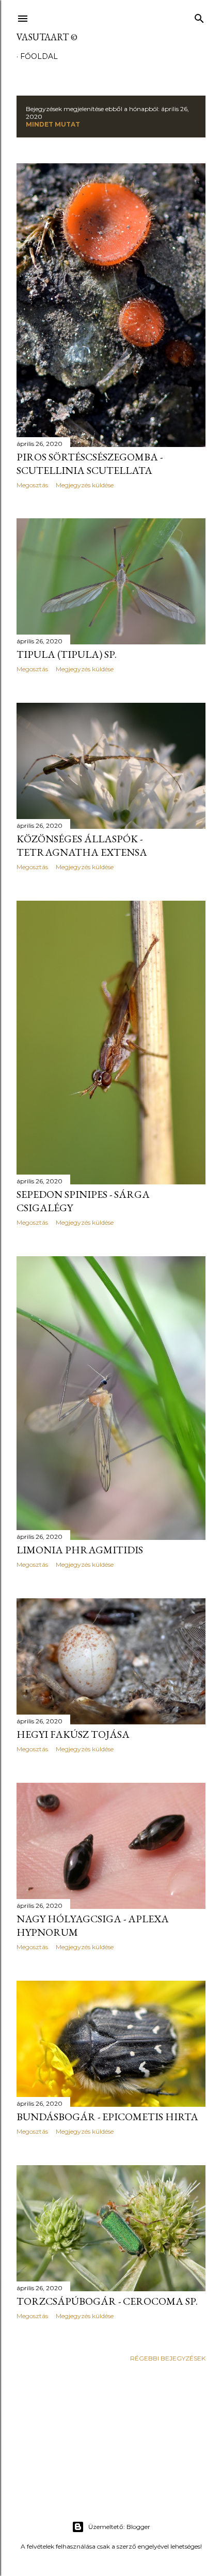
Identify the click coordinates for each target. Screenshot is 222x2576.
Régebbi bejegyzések (168, 2358)
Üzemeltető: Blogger (119, 2527)
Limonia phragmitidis (80, 1550)
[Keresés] (199, 16)
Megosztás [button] (32, 485)
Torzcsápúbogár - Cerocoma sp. (107, 2301)
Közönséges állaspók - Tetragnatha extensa (82, 845)
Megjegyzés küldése (85, 485)
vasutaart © (47, 37)
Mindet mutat (53, 124)
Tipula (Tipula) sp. (67, 654)
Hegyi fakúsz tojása (73, 1734)
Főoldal (39, 56)
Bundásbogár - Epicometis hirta (107, 2117)
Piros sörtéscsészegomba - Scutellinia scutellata (90, 464)
